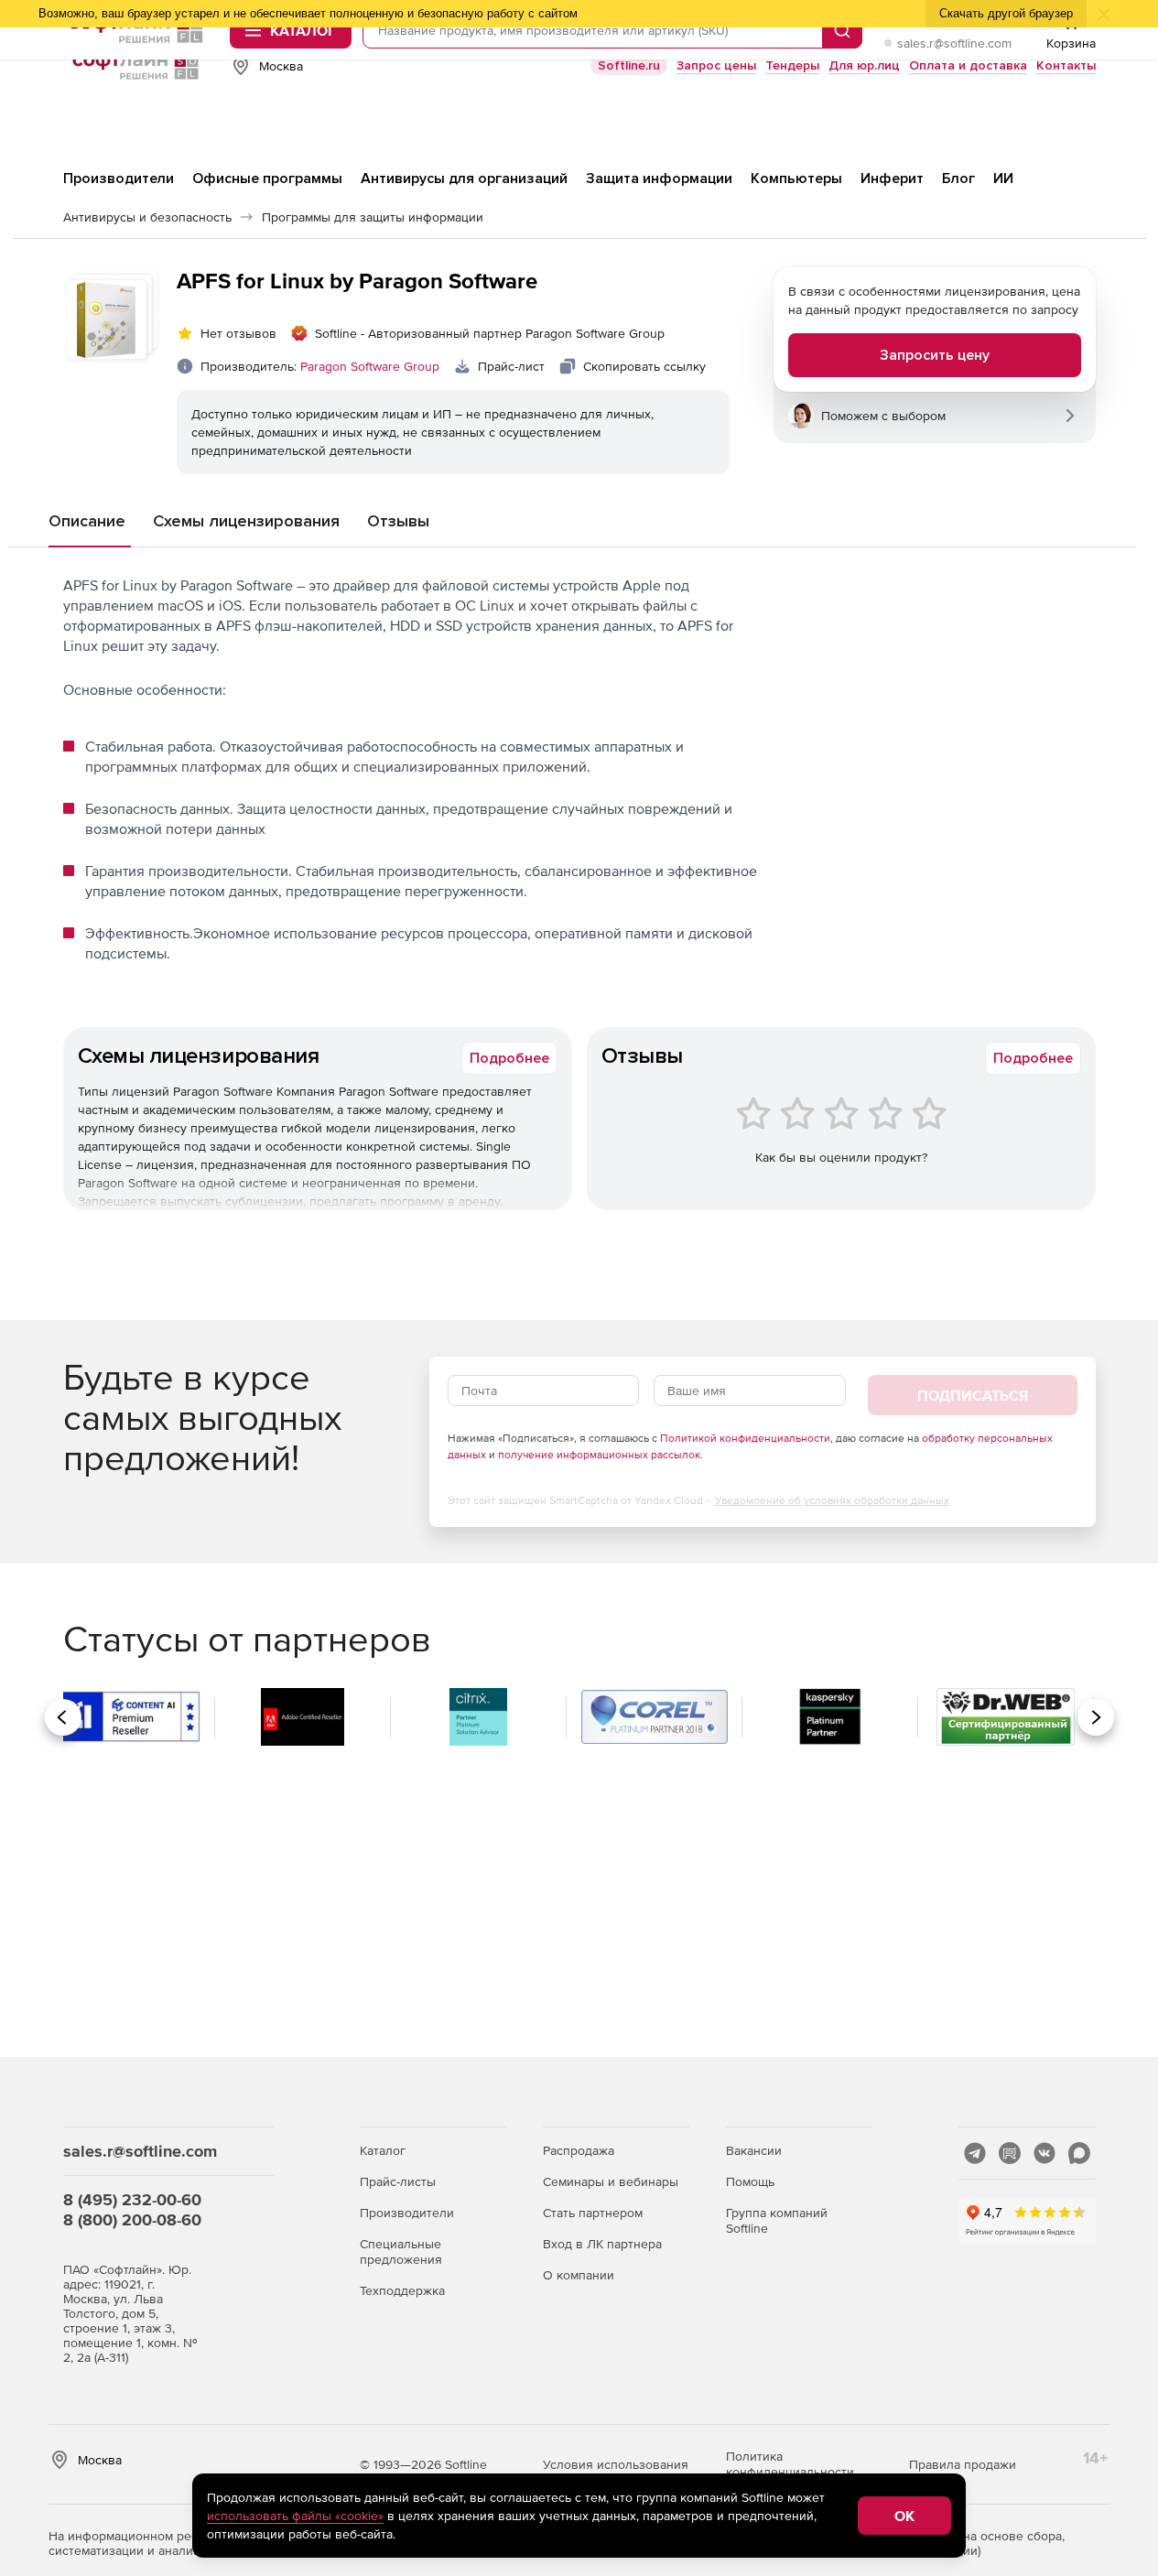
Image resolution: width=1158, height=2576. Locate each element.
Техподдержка (402, 2290)
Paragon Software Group (370, 366)
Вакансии (754, 2150)
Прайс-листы (398, 2181)
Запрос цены (716, 65)
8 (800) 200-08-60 (132, 2219)
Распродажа (579, 2150)
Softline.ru (629, 65)
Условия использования (616, 2464)
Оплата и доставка (968, 65)
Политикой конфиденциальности (745, 1438)
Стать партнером (593, 2213)
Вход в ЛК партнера (602, 2244)
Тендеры (792, 65)
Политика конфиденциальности (790, 2464)
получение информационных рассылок (599, 1455)
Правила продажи (963, 2464)
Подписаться (973, 1395)
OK (904, 2516)
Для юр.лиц (864, 65)
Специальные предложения (401, 2251)
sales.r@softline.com (954, 43)
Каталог (383, 2150)
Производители (407, 2213)
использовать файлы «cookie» (295, 2516)
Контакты (1066, 65)
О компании (579, 2275)
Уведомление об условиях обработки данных (832, 1500)
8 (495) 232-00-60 (132, 2199)
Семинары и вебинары (611, 2181)
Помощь (750, 2181)
